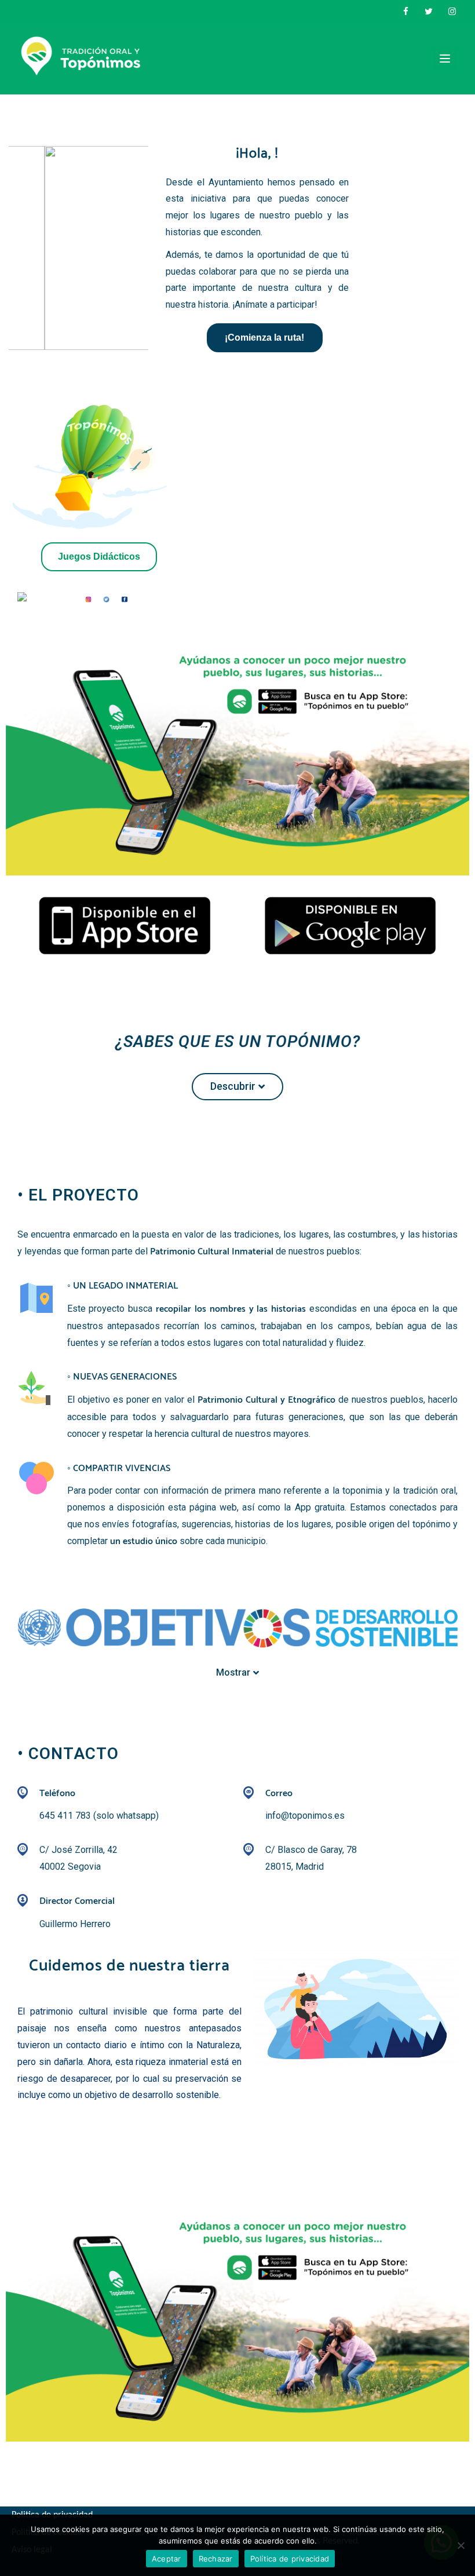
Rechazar (216, 2559)
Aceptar (167, 2559)
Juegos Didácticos (99, 557)
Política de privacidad (290, 2559)
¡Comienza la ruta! (264, 337)
